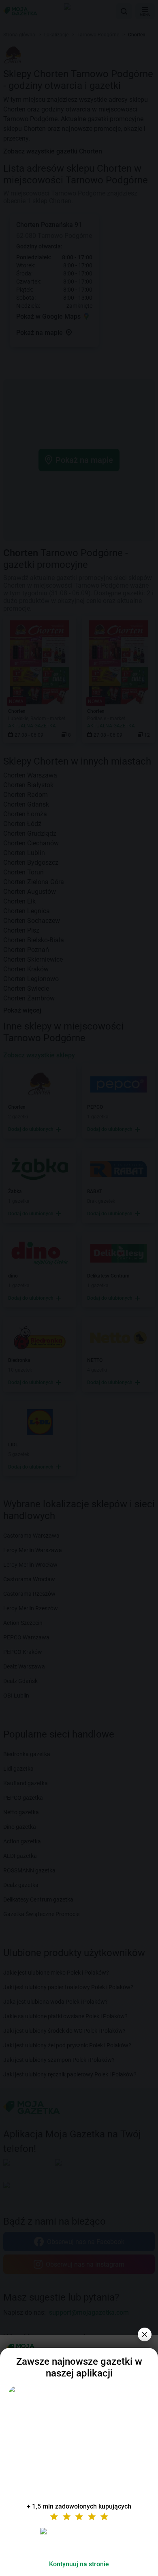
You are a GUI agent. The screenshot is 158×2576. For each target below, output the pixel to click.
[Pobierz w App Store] (79, 2541)
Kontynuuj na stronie (79, 2564)
